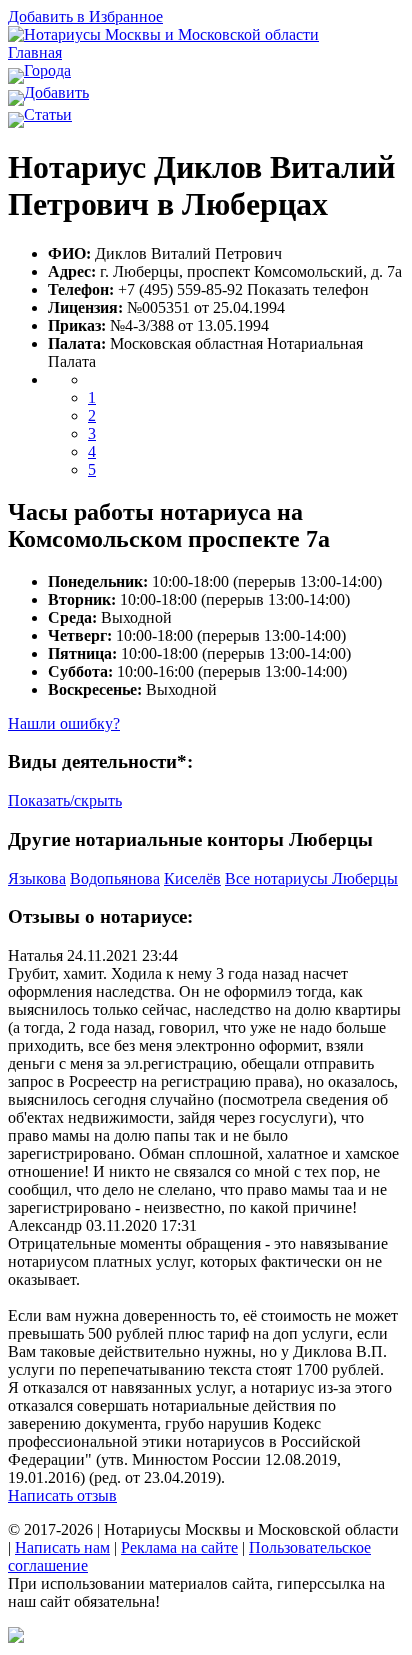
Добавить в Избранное (85, 16)
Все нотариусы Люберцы (311, 878)
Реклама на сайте (179, 1547)
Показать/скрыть (65, 800)
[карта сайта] (16, 1637)
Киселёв (192, 878)
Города (47, 70)
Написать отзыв (62, 1495)
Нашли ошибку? (64, 723)
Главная (35, 52)
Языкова (37, 878)
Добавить (56, 92)
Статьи (48, 114)
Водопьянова (115, 878)
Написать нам (62, 1547)
